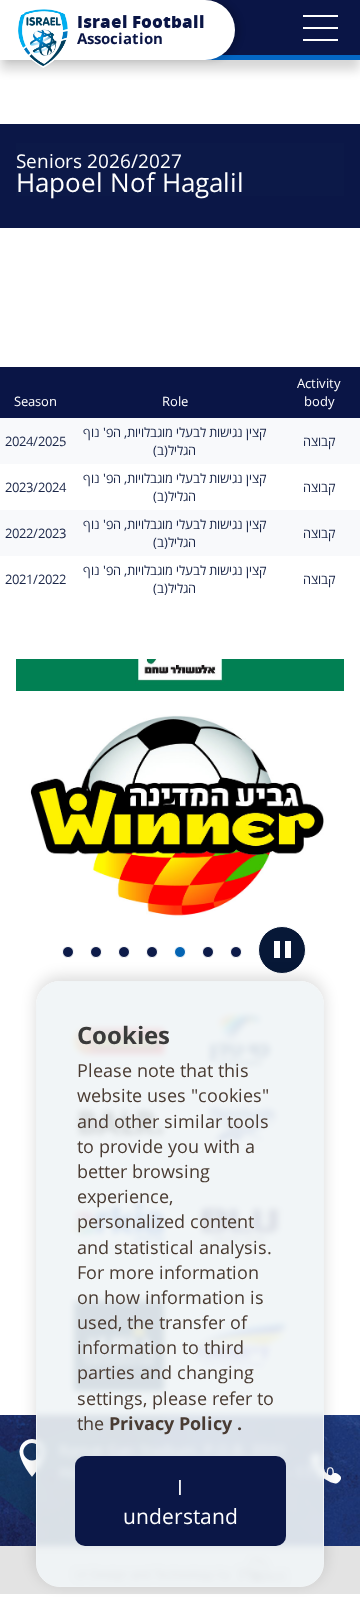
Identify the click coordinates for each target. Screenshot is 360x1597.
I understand (180, 1501)
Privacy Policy (173, 1423)
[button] (320, 28)
